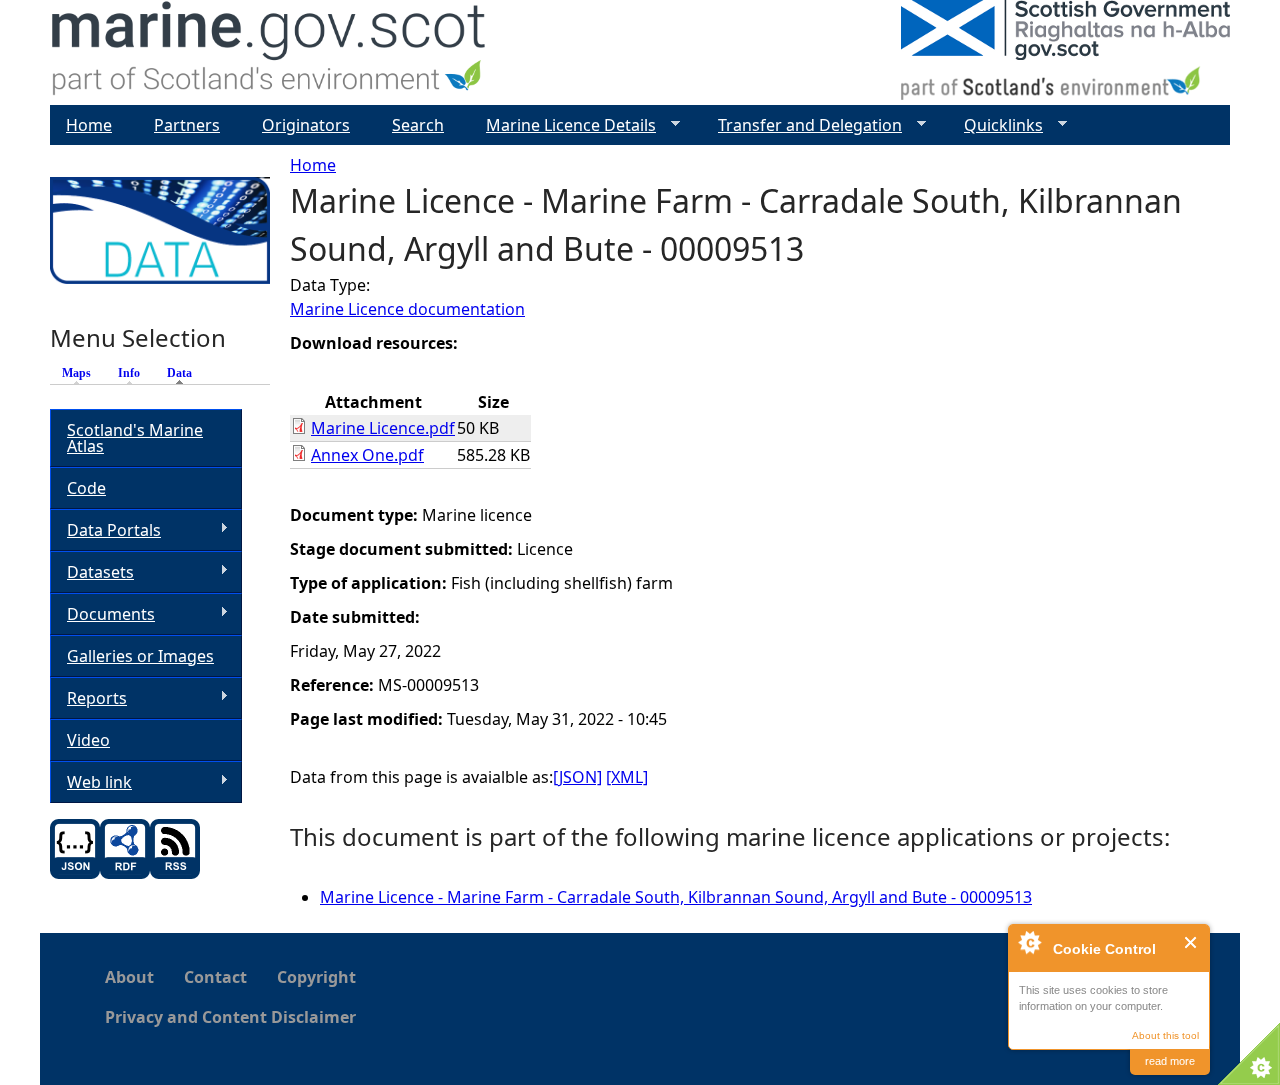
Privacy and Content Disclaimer (230, 1017)
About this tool (1165, 1035)
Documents (102, 614)
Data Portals (105, 530)
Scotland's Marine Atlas (135, 438)
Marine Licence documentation (407, 309)
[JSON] (577, 777)
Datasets (92, 572)
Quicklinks (995, 125)
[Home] (269, 52)
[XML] (627, 777)
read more (1170, 1061)
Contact (215, 977)
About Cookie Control (1029, 942)
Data (184, 373)
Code (86, 488)
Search (418, 125)
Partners (187, 125)
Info (129, 373)
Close (1191, 942)
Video (88, 740)
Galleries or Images (140, 656)
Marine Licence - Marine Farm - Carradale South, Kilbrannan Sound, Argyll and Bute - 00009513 (676, 897)
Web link (91, 782)
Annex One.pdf (367, 455)
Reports (88, 698)
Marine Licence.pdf (383, 428)
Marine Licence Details (563, 125)
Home (313, 165)
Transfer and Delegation (802, 125)
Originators (306, 125)
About (129, 977)
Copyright (316, 977)
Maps (76, 373)
